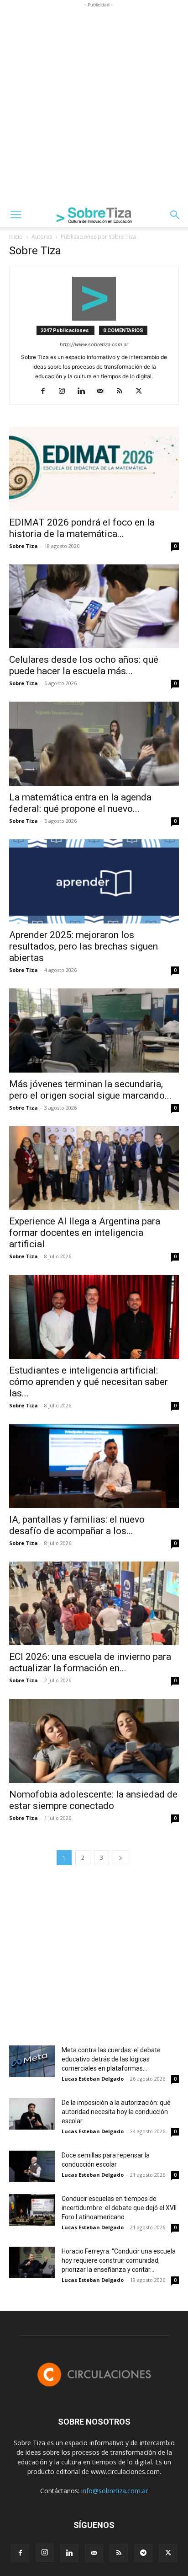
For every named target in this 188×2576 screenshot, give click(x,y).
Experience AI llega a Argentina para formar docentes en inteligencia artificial (85, 1233)
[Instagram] (65, 392)
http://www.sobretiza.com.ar (94, 344)
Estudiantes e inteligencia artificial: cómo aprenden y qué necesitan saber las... (89, 1382)
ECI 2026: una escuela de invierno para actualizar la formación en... (90, 1662)
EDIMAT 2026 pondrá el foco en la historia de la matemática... (82, 528)
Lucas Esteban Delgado (93, 2079)
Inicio (16, 237)
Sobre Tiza (23, 546)
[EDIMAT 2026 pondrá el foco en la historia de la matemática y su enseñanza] (94, 469)
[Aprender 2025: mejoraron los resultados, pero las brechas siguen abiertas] (94, 881)
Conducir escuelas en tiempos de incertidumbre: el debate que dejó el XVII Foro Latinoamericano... (119, 2208)
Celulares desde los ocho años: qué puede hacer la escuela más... (84, 665)
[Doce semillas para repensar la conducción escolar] (32, 2166)
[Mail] (104, 392)
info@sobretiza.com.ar (115, 2491)
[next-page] (120, 1858)
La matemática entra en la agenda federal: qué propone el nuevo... (80, 803)
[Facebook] (46, 392)
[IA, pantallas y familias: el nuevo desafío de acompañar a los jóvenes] (94, 1466)
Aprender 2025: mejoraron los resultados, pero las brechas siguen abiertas (84, 946)
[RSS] (123, 392)
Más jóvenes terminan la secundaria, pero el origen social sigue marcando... (90, 1090)
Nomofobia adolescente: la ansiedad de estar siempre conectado (93, 1800)
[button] (16, 215)
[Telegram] (143, 2553)
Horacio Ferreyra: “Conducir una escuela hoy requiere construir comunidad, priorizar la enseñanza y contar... (119, 2260)
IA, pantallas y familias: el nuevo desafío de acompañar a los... (77, 1525)
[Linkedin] (85, 392)
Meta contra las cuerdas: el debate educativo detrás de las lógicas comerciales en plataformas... (111, 2059)
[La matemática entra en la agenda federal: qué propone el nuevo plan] (94, 744)
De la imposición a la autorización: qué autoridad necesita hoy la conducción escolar (116, 2112)
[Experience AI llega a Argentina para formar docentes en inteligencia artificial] (94, 1168)
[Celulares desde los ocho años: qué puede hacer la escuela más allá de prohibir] (94, 606)
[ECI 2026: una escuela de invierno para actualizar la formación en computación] (94, 1604)
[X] (142, 392)
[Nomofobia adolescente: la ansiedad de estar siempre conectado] (94, 1741)
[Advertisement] (94, 104)
